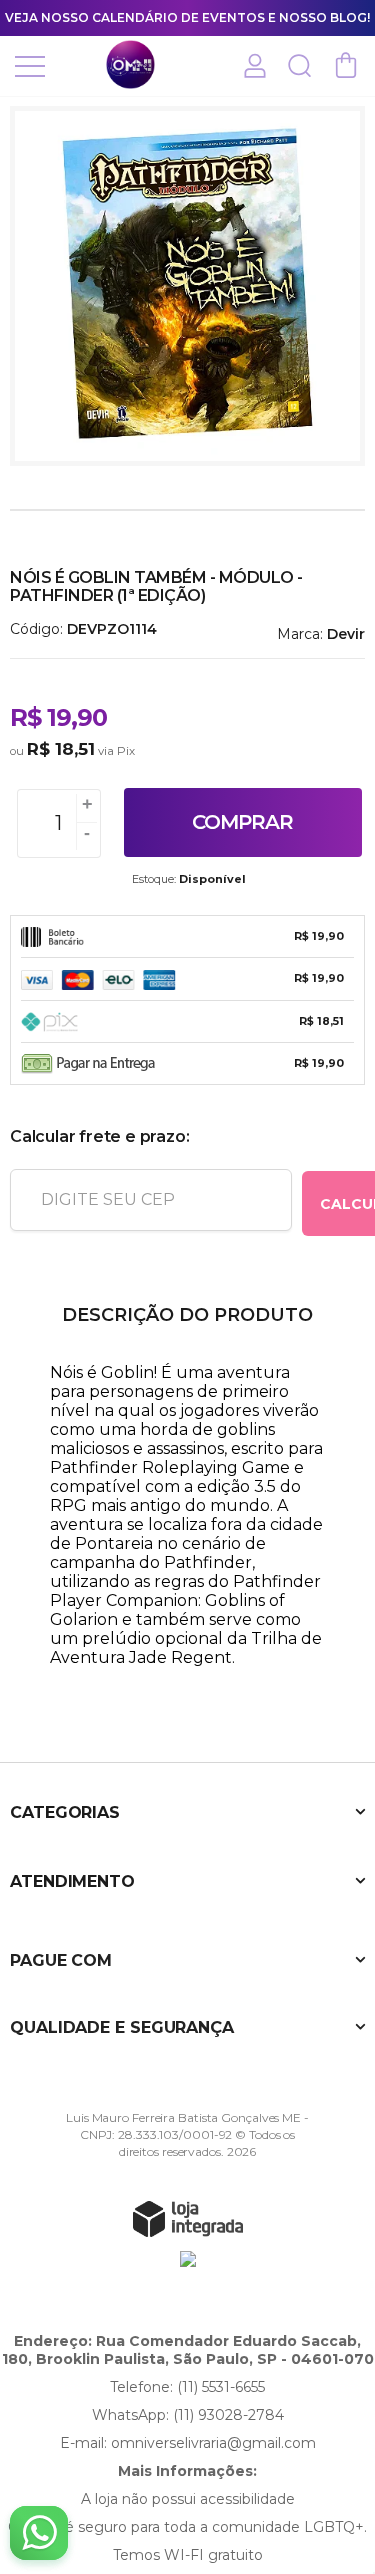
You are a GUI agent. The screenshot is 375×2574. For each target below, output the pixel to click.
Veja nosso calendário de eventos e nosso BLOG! (187, 17)
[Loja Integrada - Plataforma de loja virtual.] (188, 2218)
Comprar (242, 822)
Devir (346, 634)
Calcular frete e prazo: (99, 1136)
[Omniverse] (130, 64)
